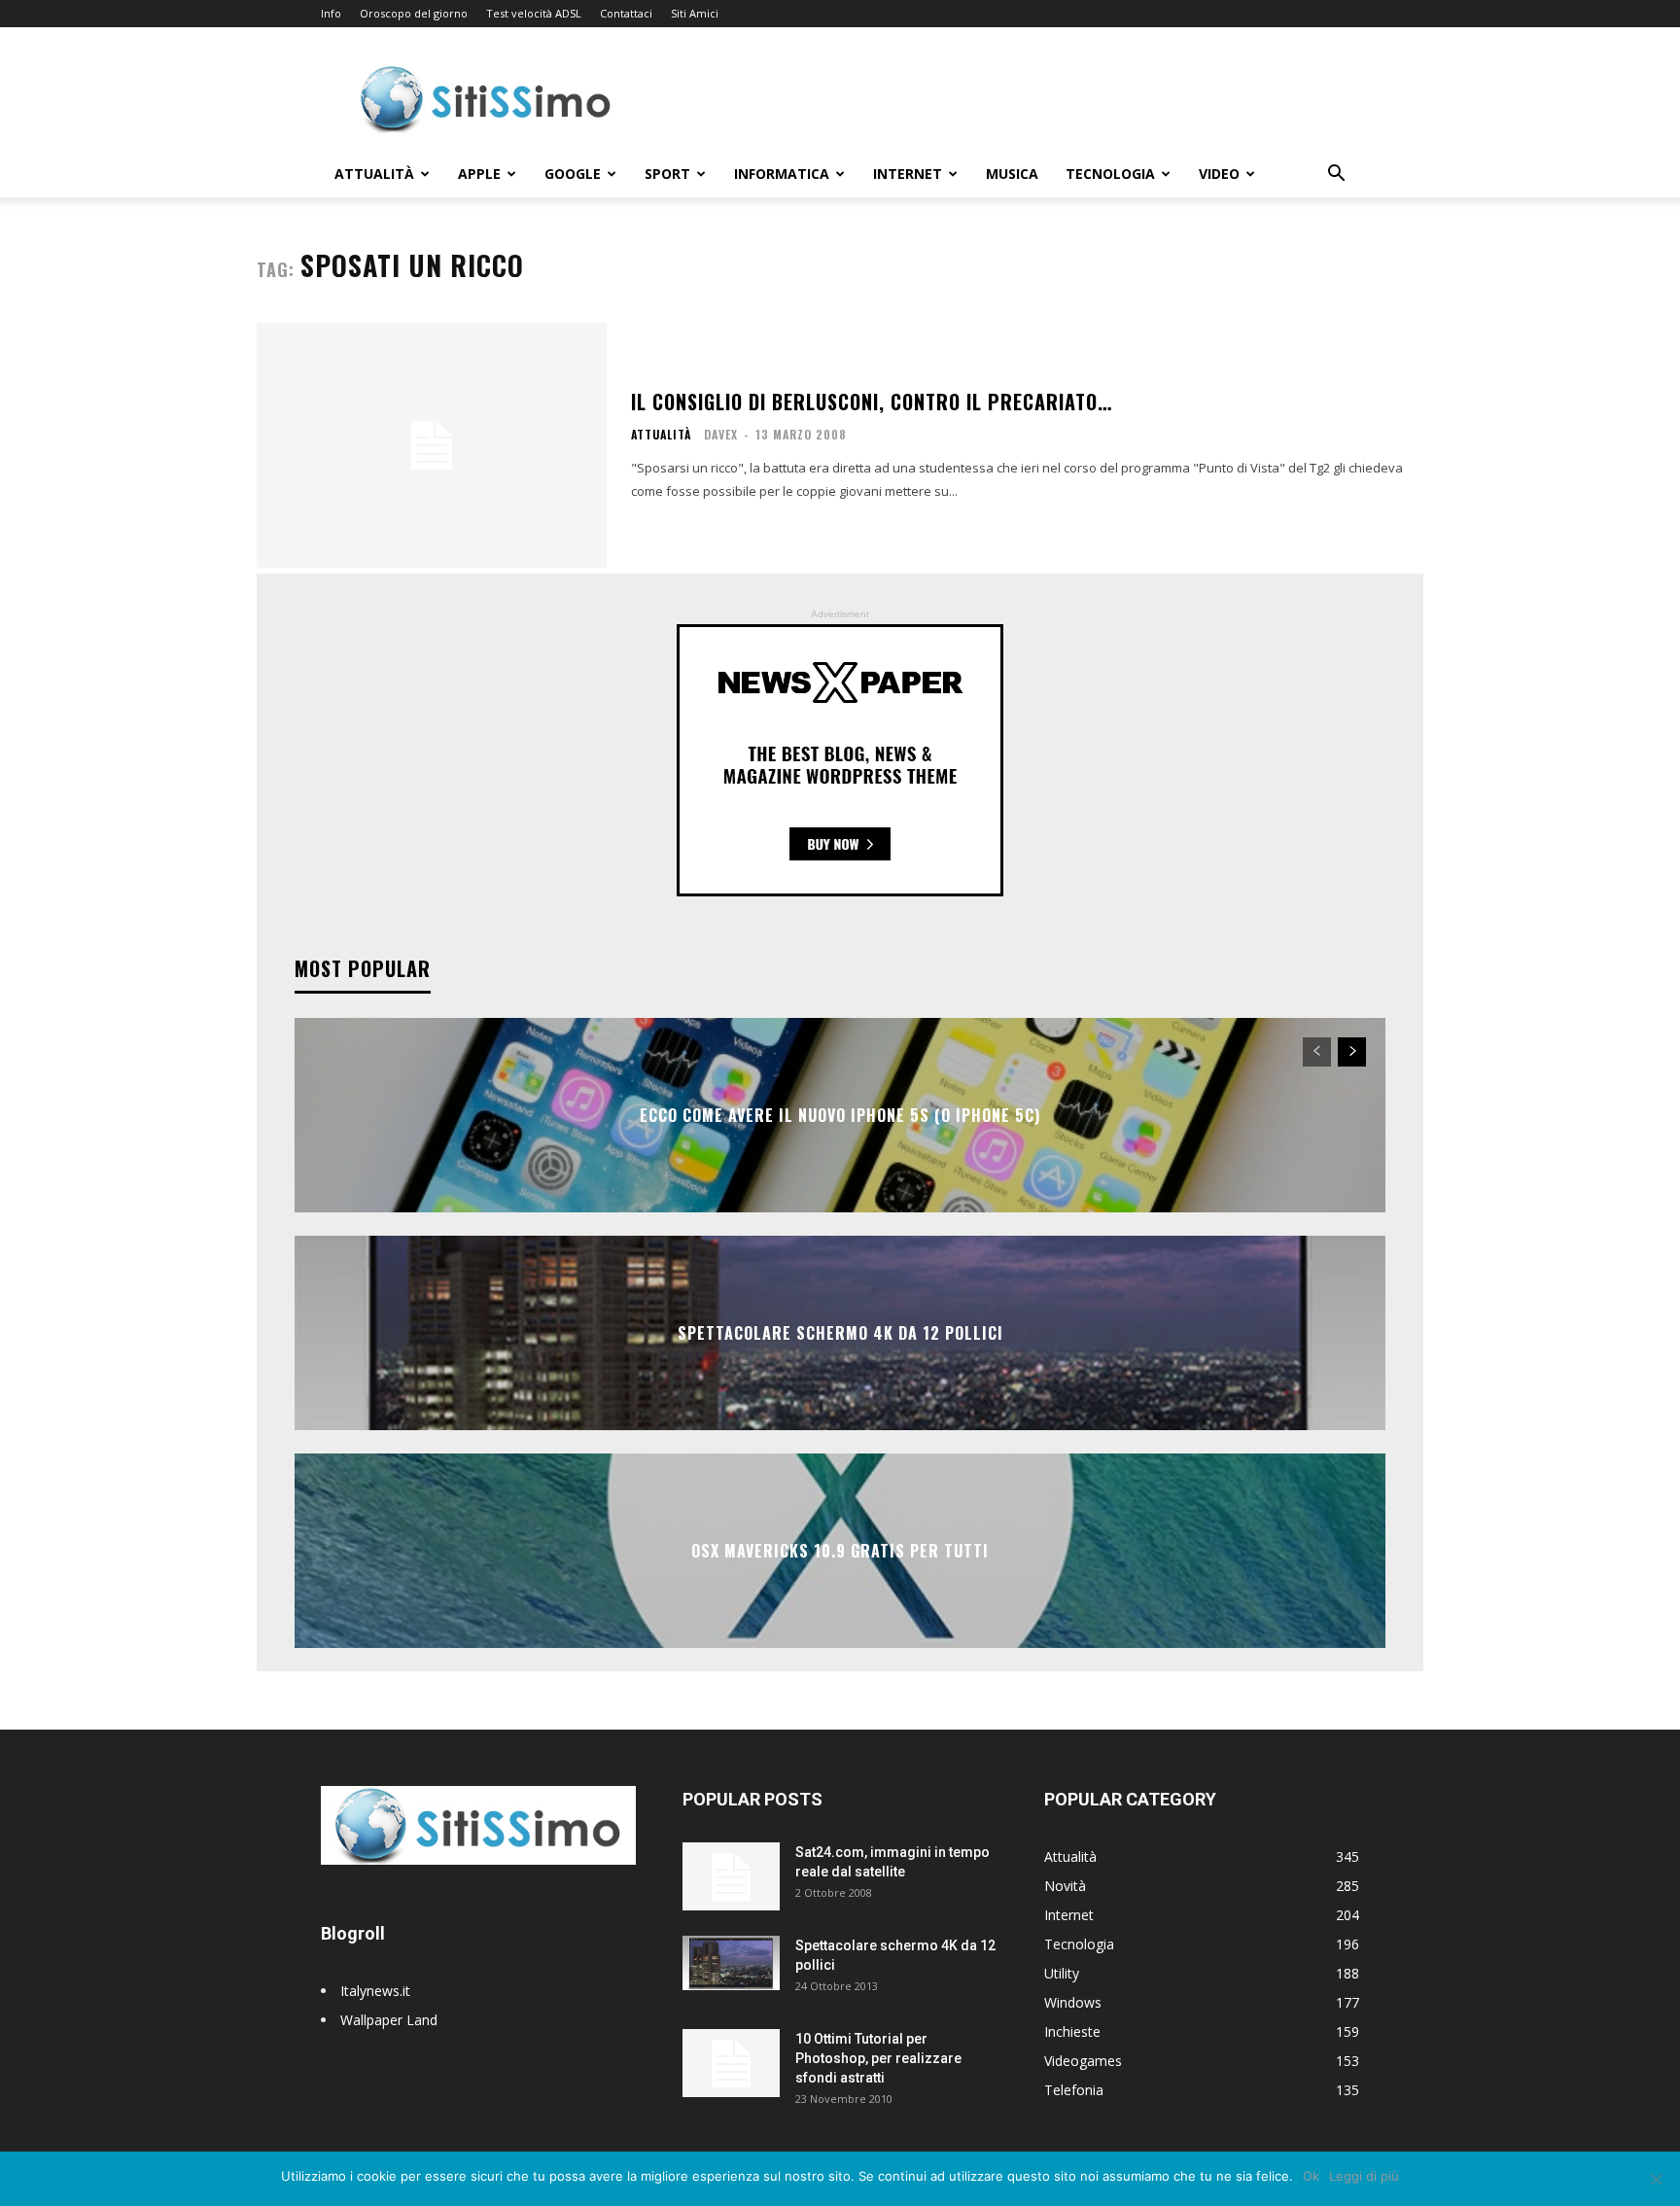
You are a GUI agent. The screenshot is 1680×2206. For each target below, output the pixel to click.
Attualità (374, 174)
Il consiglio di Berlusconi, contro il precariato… (872, 402)
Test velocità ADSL (534, 13)
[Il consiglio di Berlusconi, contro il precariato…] (432, 445)
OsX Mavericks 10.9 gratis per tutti (840, 1551)
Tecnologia (1110, 174)
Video (1219, 174)
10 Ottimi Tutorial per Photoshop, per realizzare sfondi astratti (878, 2058)
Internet (908, 174)
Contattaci (626, 13)
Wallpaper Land (389, 2020)
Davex (721, 434)
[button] (1336, 175)
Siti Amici (695, 13)
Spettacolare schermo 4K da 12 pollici (840, 1333)
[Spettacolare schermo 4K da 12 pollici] (731, 1963)
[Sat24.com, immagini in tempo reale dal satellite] (731, 1876)
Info (331, 13)
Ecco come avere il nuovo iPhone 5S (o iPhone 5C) (840, 1115)
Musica (1012, 174)
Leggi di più (1364, 2176)
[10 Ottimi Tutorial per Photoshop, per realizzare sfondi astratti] (731, 2063)
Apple (479, 174)
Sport (667, 174)
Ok (1311, 2176)
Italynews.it (375, 1991)
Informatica (782, 174)
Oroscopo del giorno (414, 13)
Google (573, 174)
